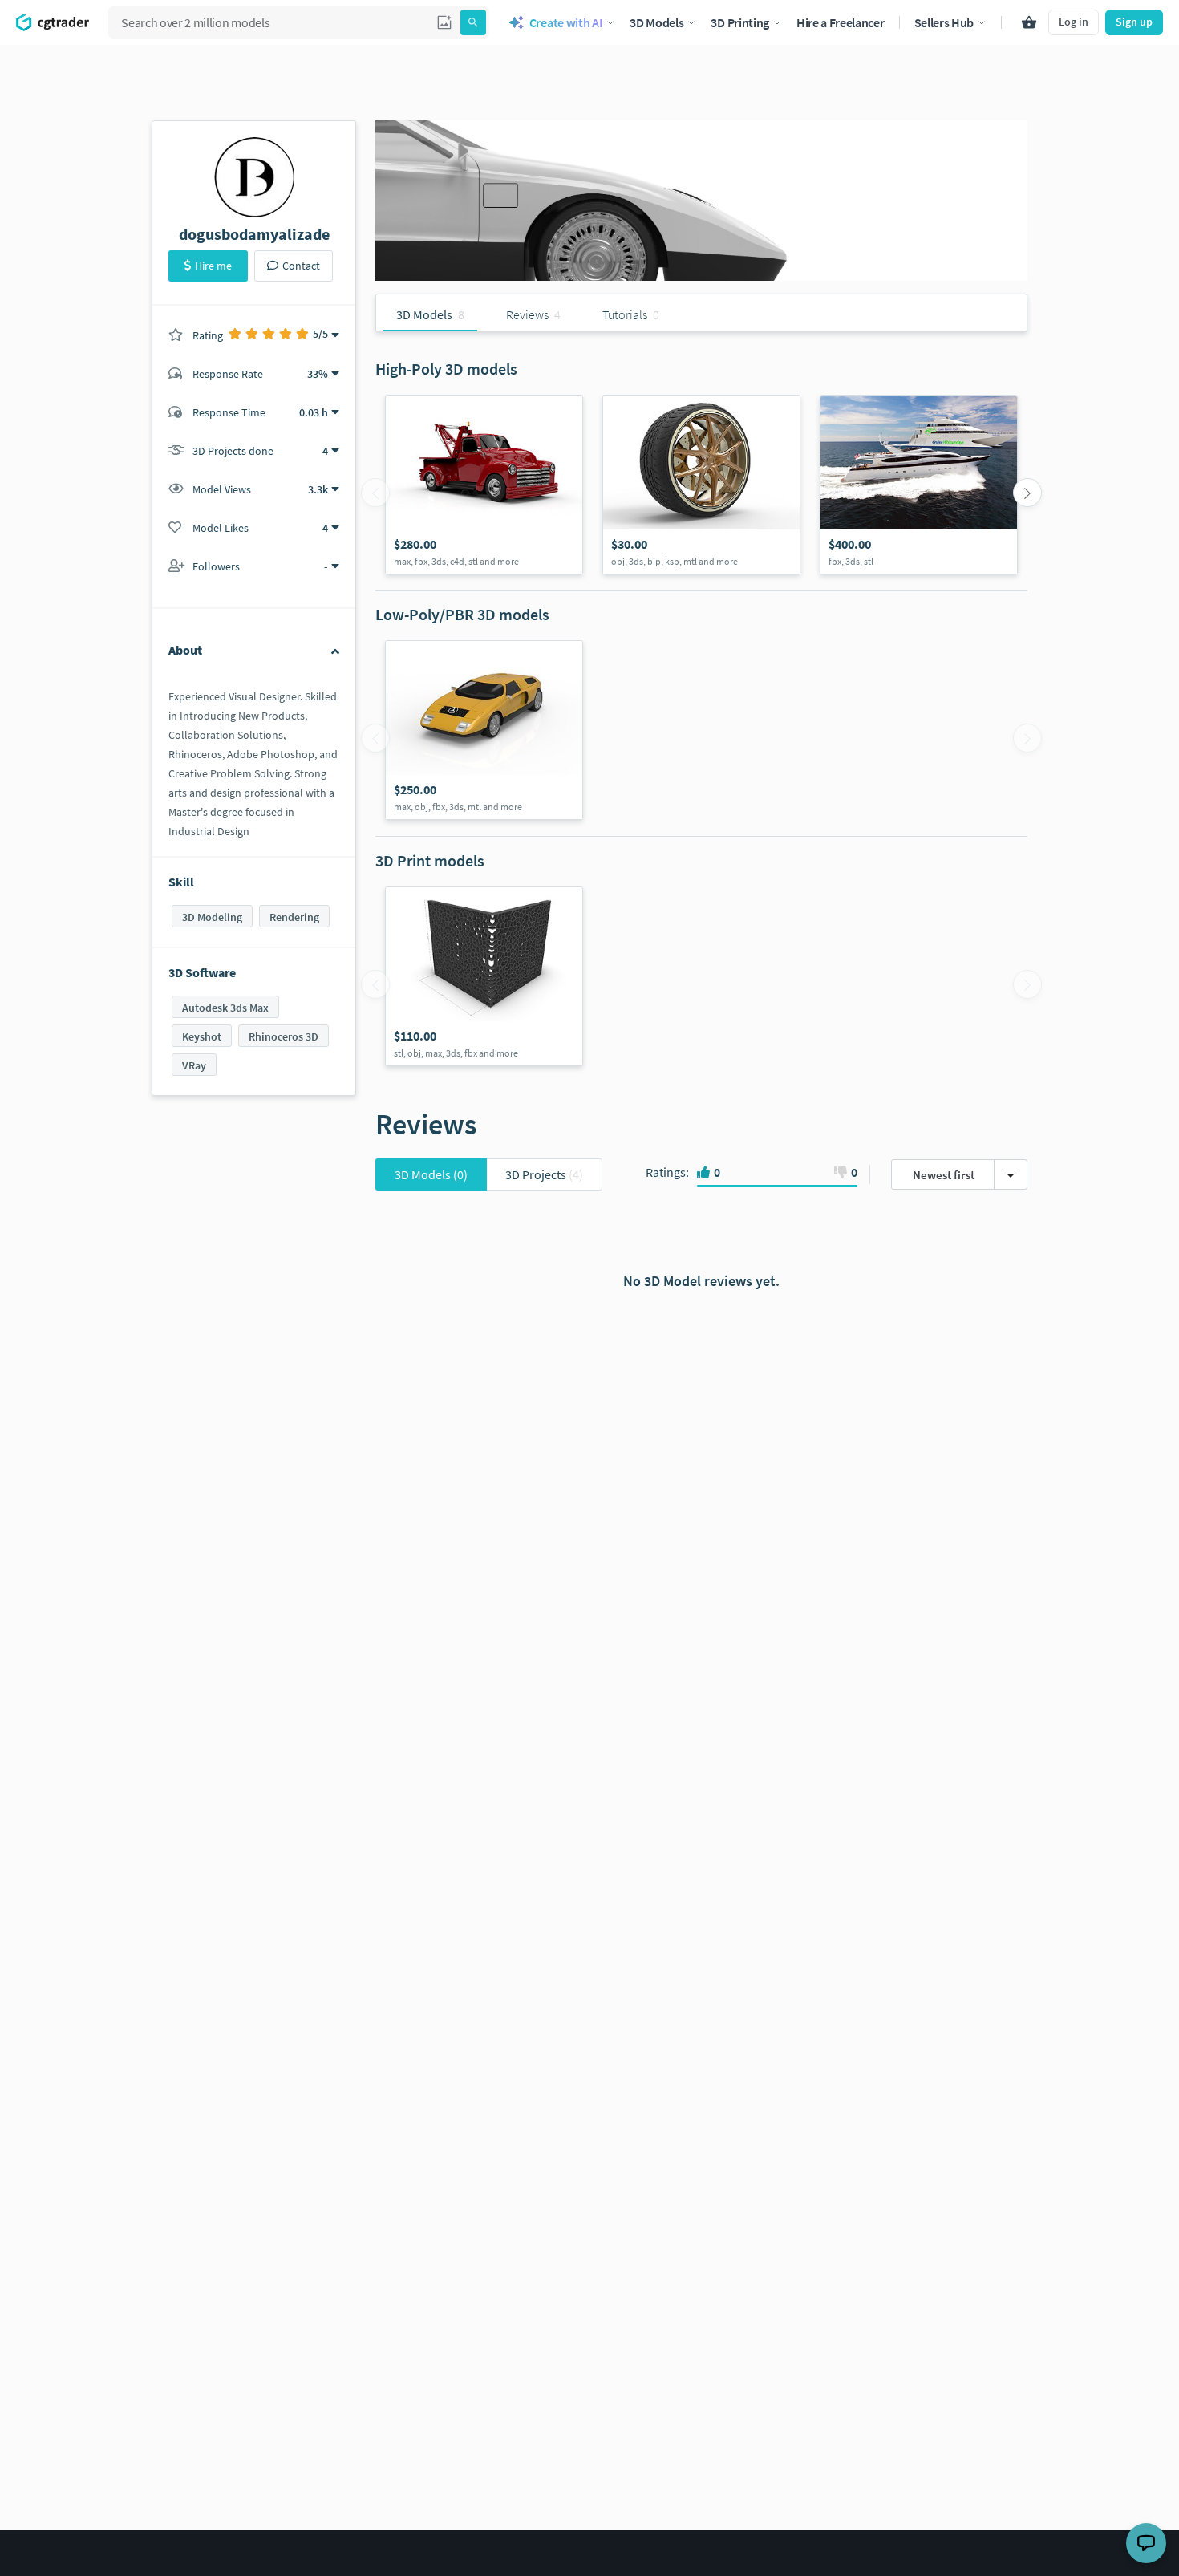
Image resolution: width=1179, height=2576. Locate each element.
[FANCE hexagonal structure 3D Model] (484, 976)
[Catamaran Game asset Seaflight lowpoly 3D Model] (919, 485)
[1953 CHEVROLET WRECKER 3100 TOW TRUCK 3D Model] (484, 485)
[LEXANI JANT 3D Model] (701, 485)
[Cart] (1029, 22)
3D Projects (544, 1174)
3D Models (431, 1174)
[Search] (473, 22)
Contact (301, 266)
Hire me (213, 266)
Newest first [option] (944, 1175)
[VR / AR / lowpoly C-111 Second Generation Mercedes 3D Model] (484, 730)
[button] (444, 22)
